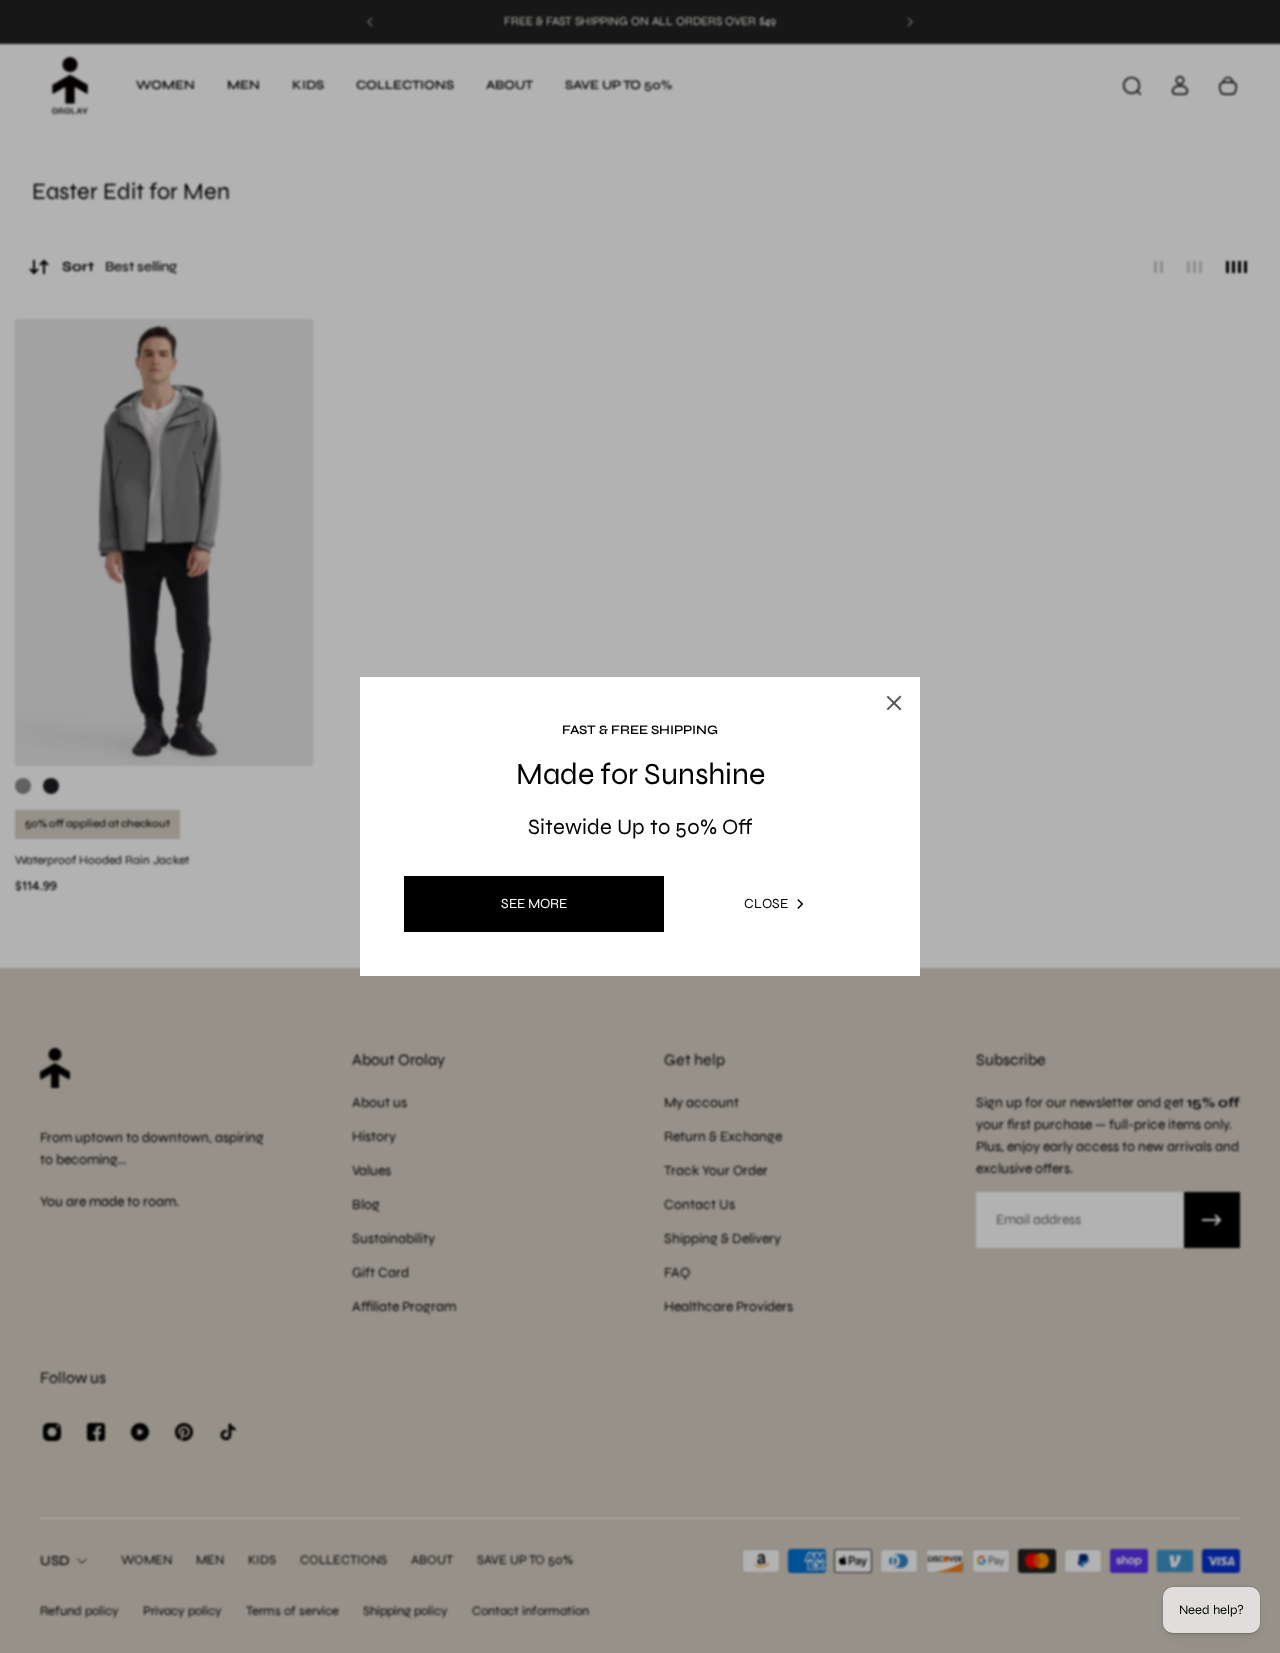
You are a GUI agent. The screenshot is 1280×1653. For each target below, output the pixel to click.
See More (534, 903)
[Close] (894, 703)
